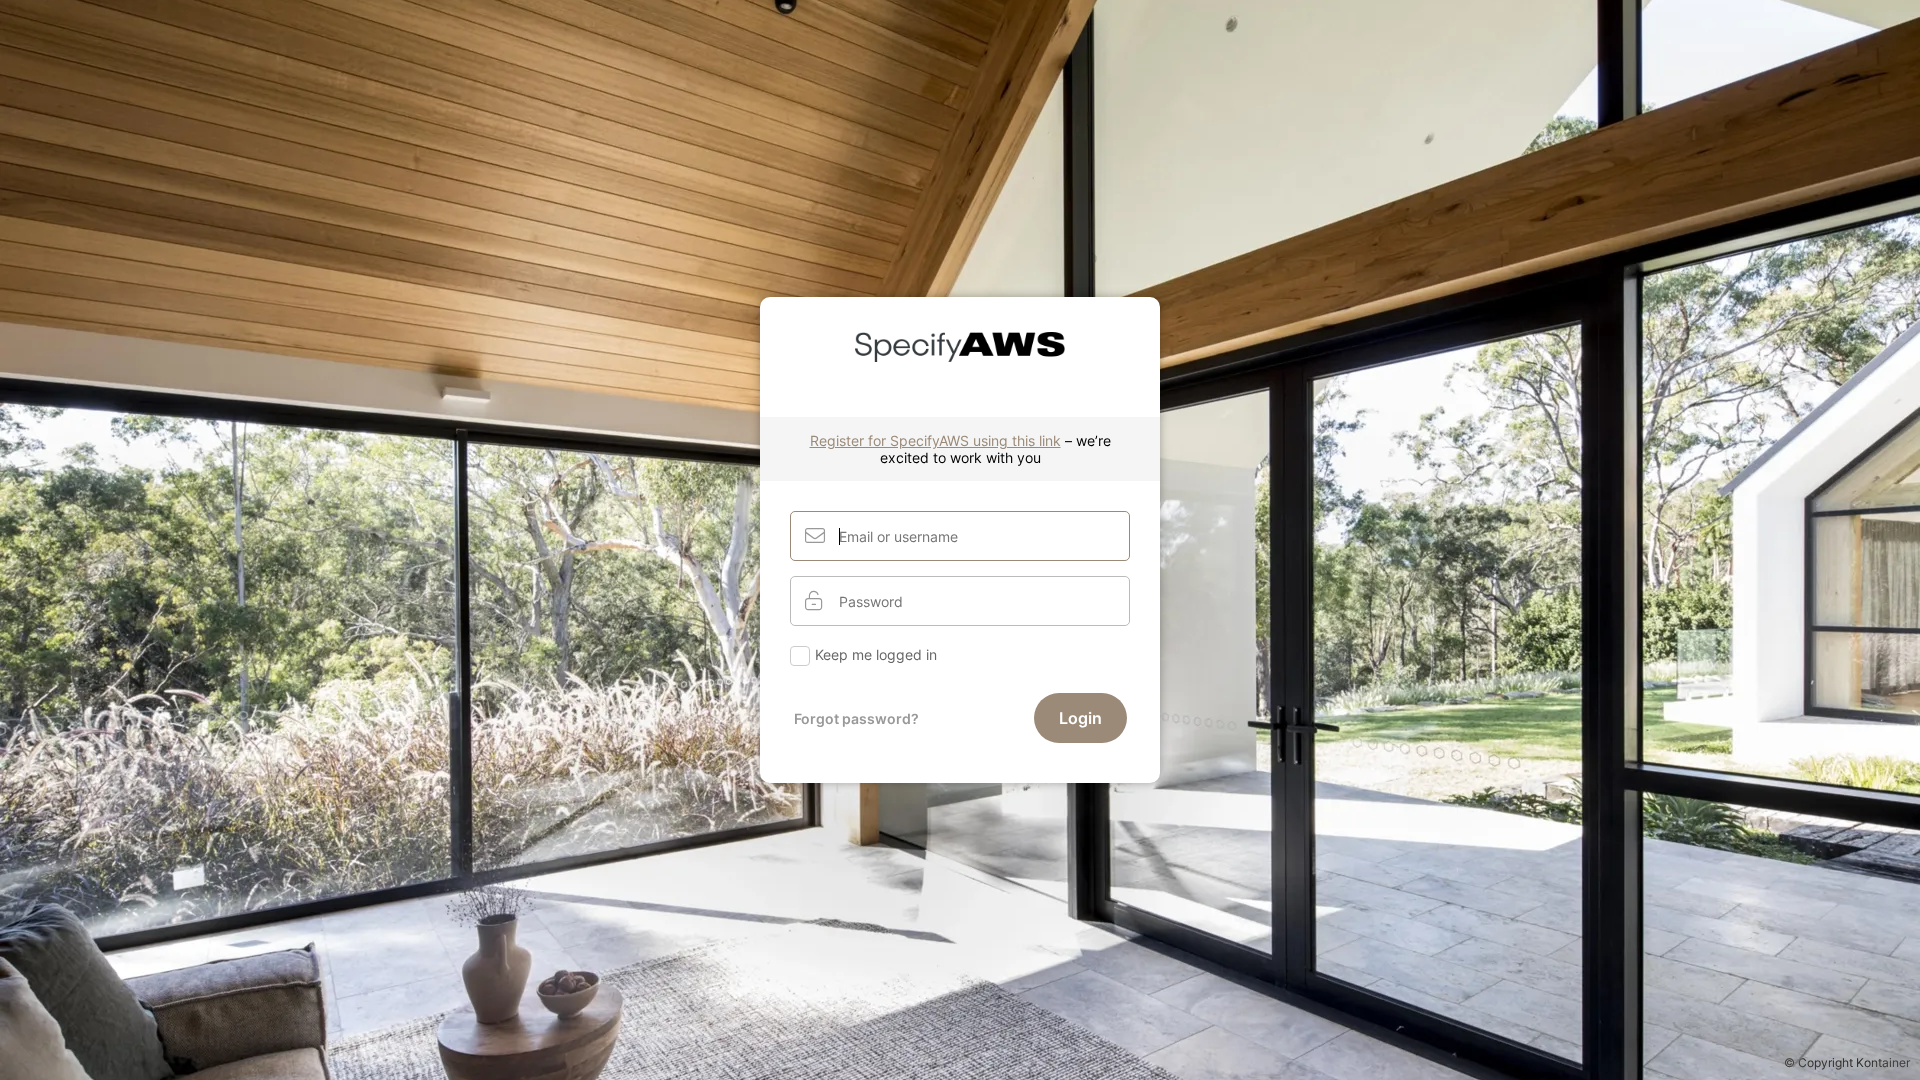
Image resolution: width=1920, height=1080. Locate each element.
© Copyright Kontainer (1847, 1062)
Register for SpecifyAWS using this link (935, 440)
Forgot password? (856, 718)
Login (1080, 718)
